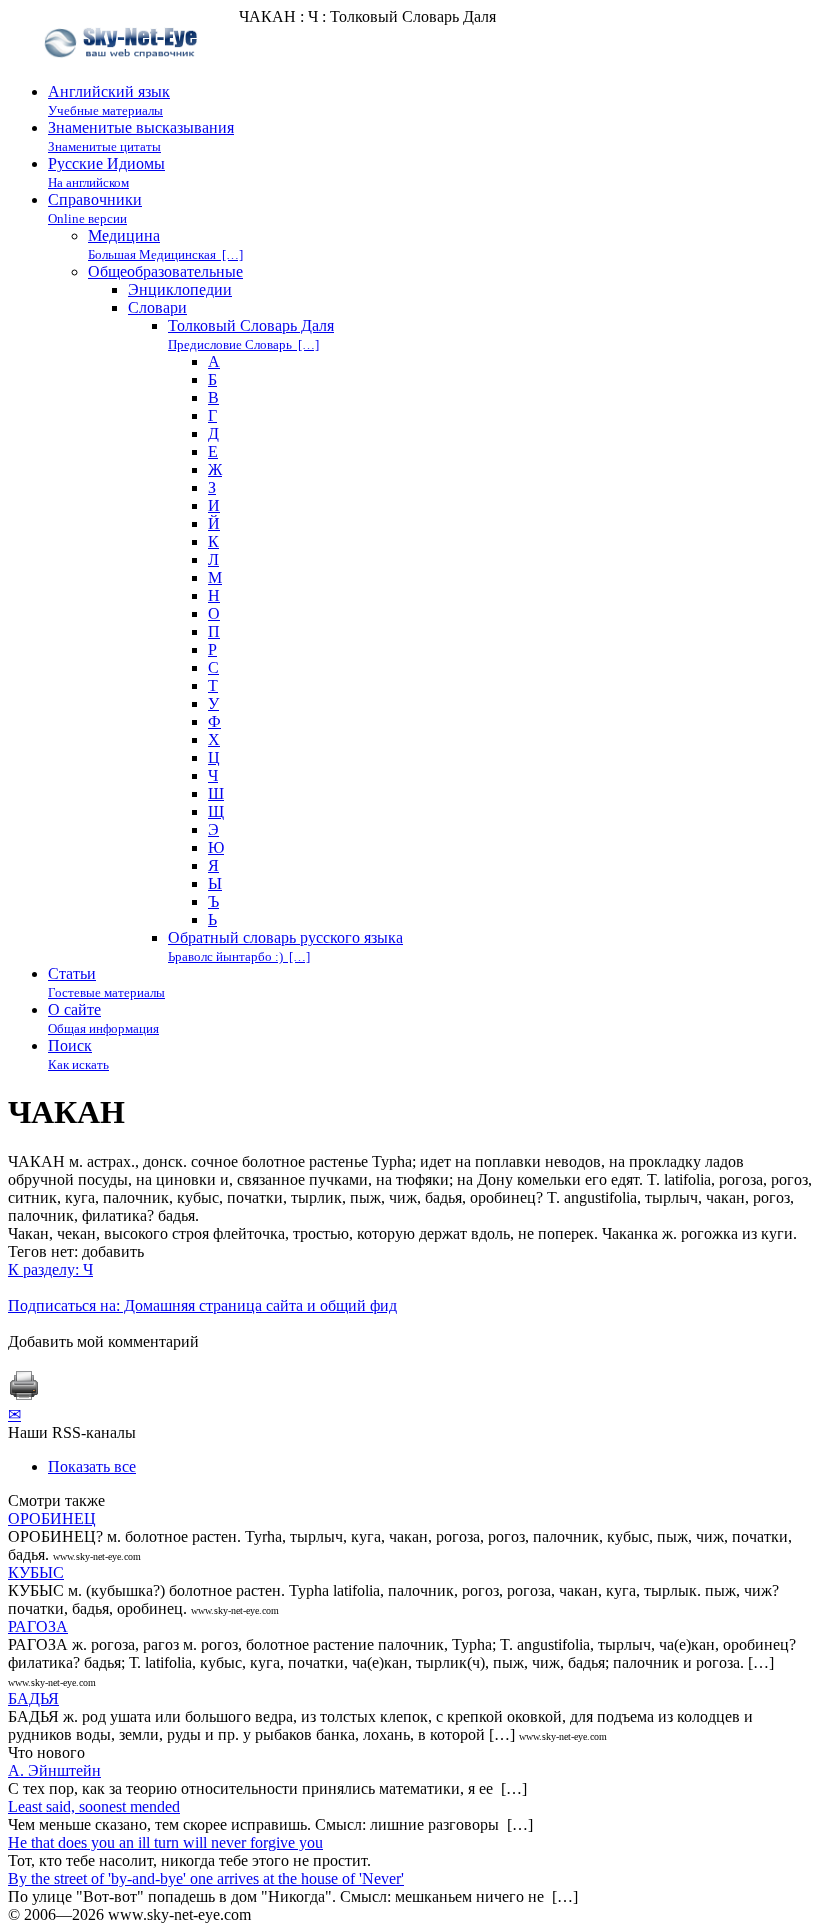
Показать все (92, 1466)
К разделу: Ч (50, 1269)
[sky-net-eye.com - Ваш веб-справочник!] (123, 73)
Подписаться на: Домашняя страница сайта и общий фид (202, 1305)
